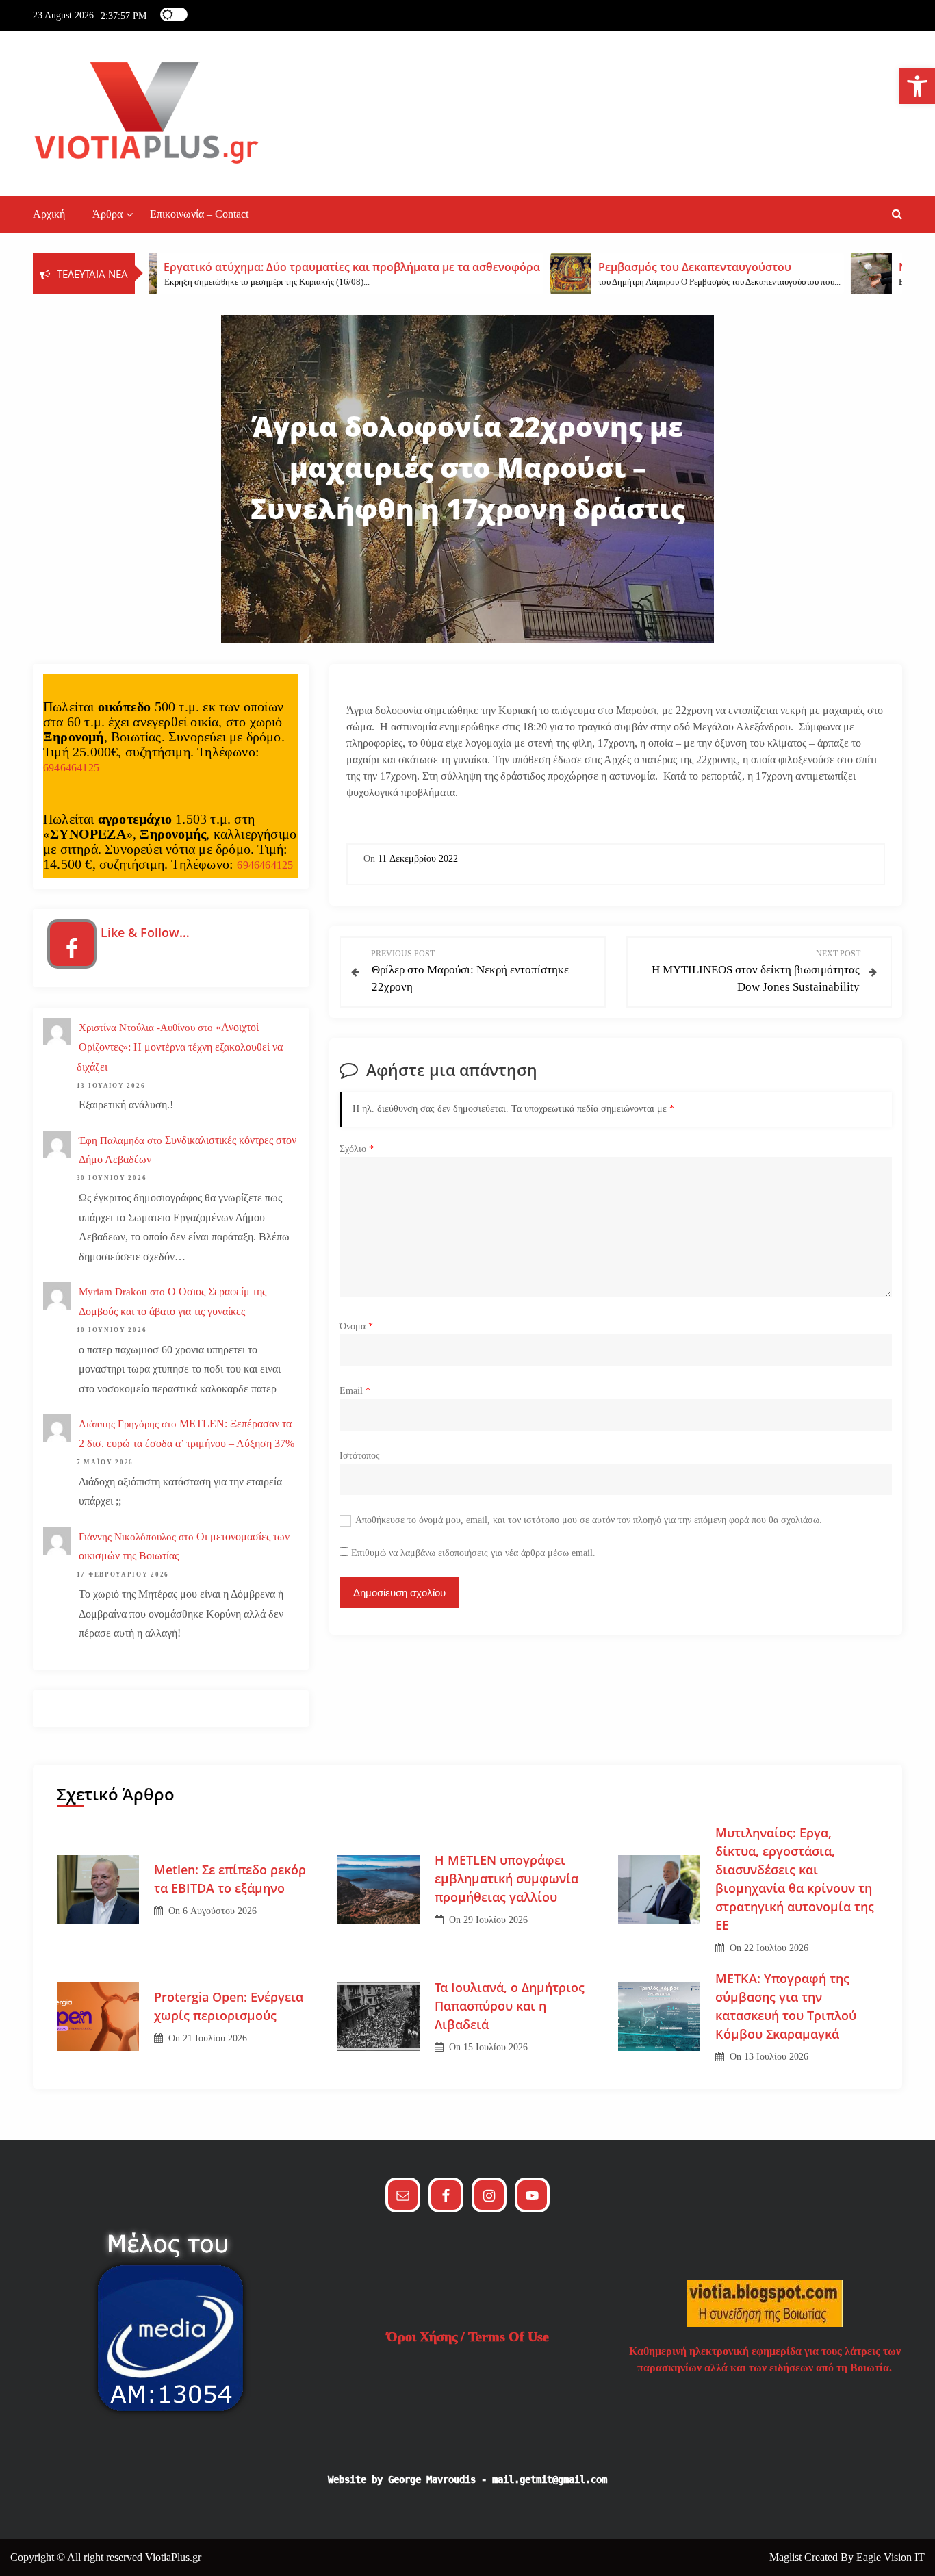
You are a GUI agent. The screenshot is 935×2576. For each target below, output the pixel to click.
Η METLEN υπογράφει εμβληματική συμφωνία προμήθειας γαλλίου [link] (507, 1878)
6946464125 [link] (71, 768)
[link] (917, 86)
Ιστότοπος (360, 1456)
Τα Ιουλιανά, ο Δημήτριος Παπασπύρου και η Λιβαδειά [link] (510, 2006)
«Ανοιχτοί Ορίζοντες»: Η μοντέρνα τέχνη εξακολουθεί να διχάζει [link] (180, 1047)
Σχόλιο (357, 1149)
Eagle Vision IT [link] (891, 2557)
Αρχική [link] (49, 214)
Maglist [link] (787, 2557)
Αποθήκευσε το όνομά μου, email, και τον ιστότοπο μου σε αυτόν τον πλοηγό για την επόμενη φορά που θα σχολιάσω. (589, 1520)
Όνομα (356, 1326)
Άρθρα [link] (107, 214)
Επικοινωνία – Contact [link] (199, 214)
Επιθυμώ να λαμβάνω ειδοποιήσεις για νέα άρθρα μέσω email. (473, 1553)
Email (355, 1391)
